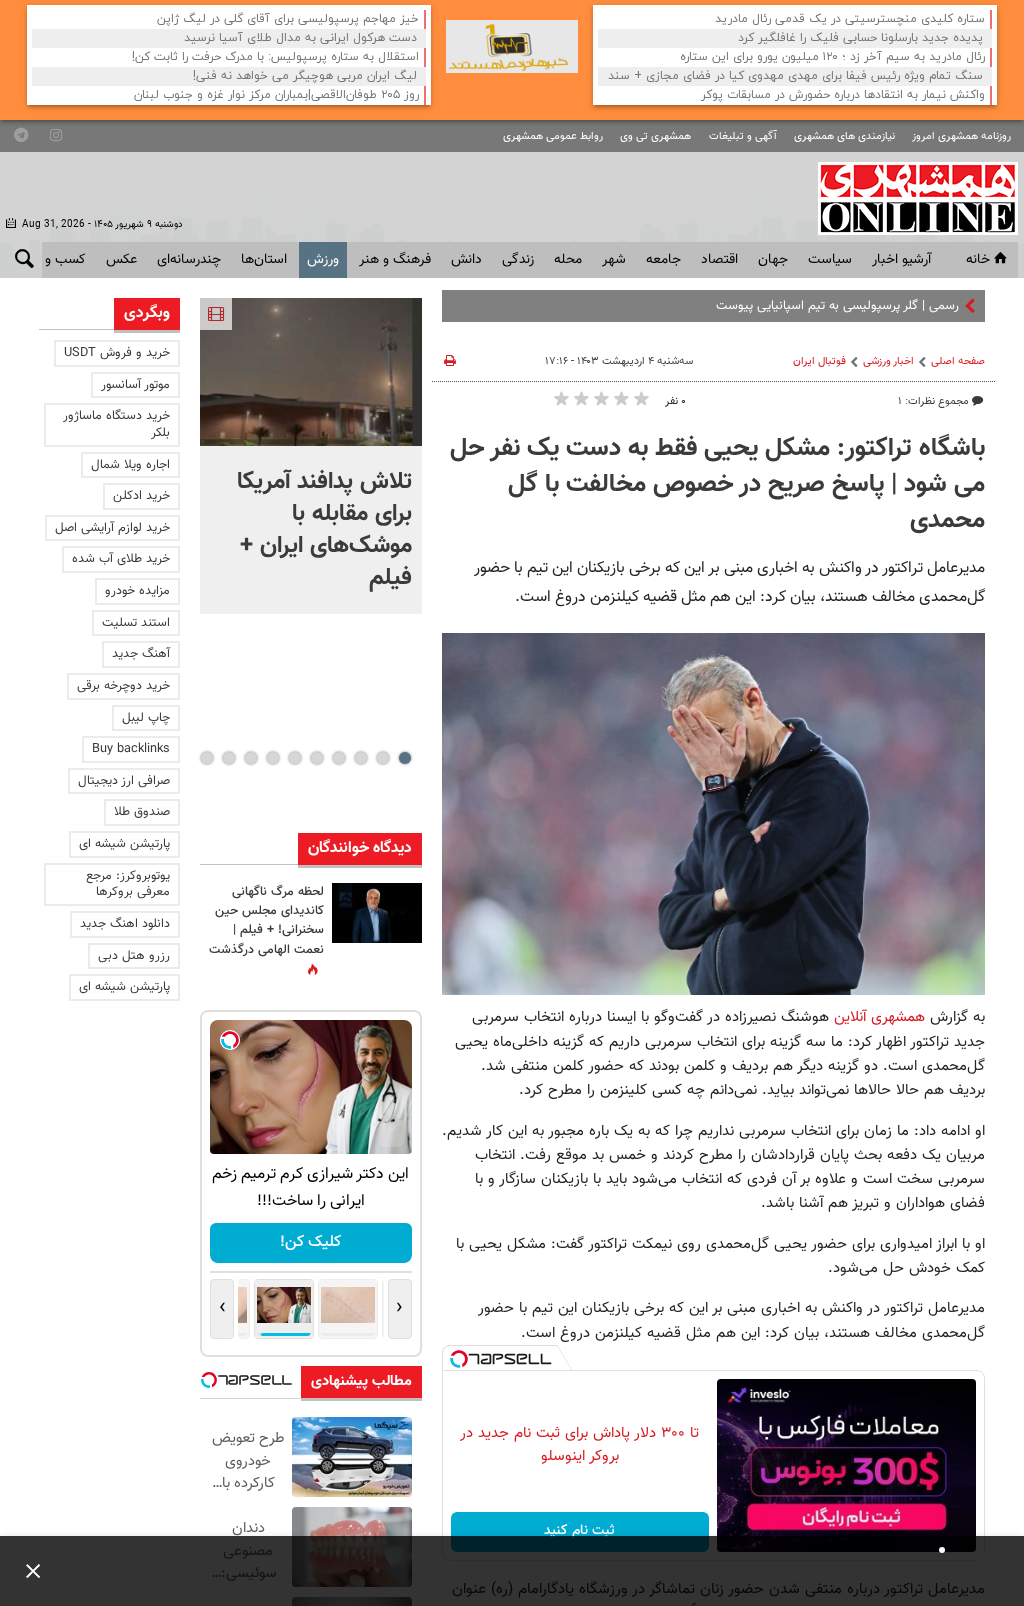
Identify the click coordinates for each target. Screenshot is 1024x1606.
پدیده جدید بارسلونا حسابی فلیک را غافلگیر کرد (860, 38)
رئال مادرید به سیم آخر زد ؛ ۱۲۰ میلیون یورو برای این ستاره (832, 57)
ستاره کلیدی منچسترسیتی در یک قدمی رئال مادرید (850, 19)
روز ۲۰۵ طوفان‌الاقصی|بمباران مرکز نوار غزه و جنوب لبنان (276, 95)
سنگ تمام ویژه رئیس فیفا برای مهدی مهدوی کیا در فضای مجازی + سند (795, 76)
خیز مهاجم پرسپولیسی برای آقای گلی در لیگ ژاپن (288, 19)
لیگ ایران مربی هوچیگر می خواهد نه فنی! (305, 76)
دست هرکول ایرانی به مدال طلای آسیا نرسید (300, 38)
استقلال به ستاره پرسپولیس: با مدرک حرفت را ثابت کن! (275, 57)
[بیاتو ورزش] (512, 46)
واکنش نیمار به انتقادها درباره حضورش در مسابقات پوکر (843, 95)
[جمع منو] (25, 1571)
